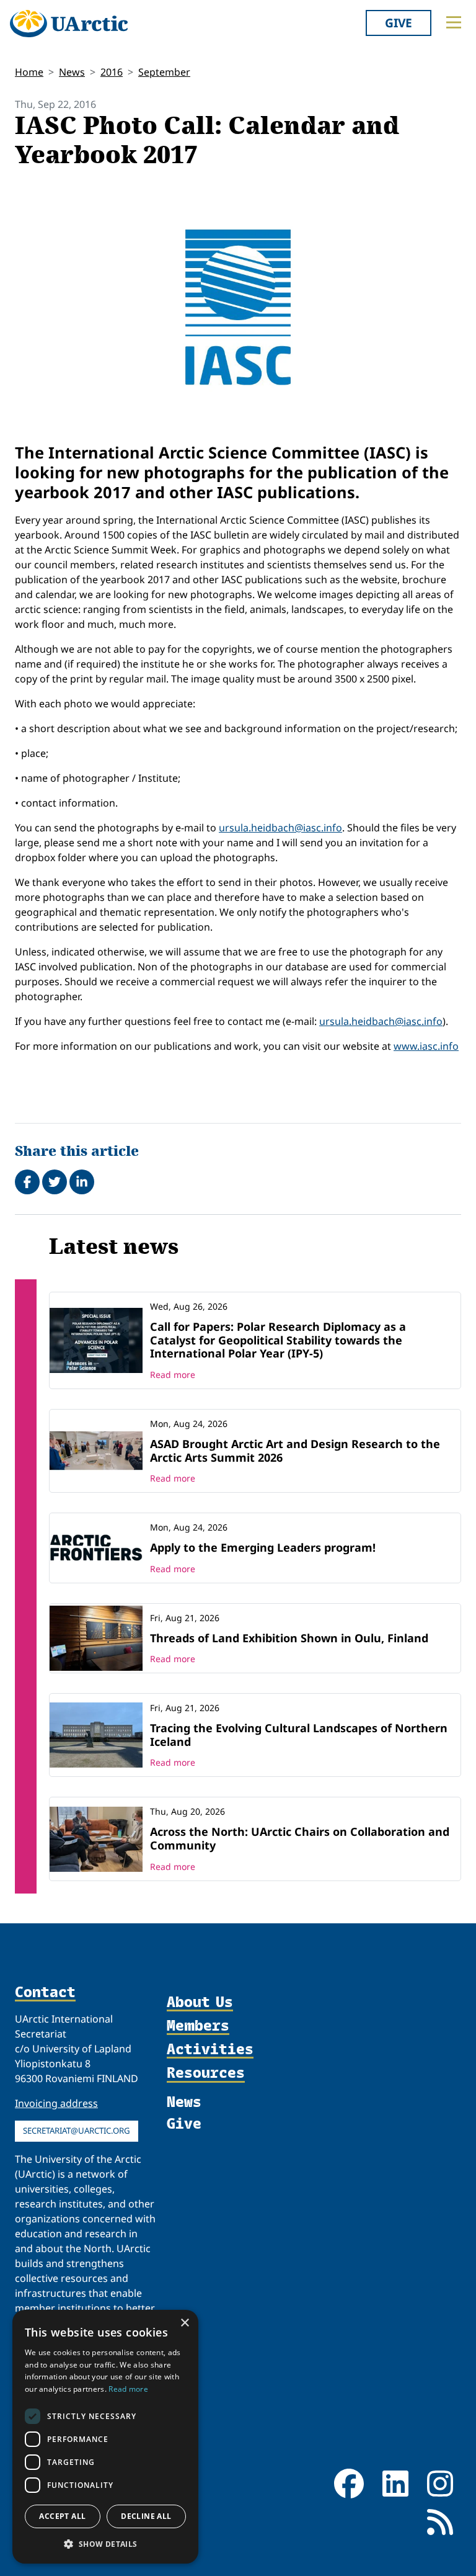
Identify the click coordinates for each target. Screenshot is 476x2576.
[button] (105, 2544)
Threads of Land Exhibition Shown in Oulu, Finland (289, 1638)
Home (29, 72)
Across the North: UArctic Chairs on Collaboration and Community (300, 1838)
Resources (206, 2073)
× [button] (184, 2323)
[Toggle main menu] (454, 22)
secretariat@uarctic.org (77, 2131)
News (72, 72)
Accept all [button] (62, 2516)
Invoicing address (56, 2103)
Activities (210, 2049)
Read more (173, 1375)
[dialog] (105, 2437)
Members (198, 2026)
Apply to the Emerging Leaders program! (263, 1547)
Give (399, 23)
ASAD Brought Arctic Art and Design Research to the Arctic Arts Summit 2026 (295, 1451)
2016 (112, 72)
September (164, 72)
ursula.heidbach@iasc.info (280, 828)
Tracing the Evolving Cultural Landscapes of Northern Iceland (299, 1735)
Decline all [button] (146, 2516)
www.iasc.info (426, 1046)
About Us (200, 2002)
